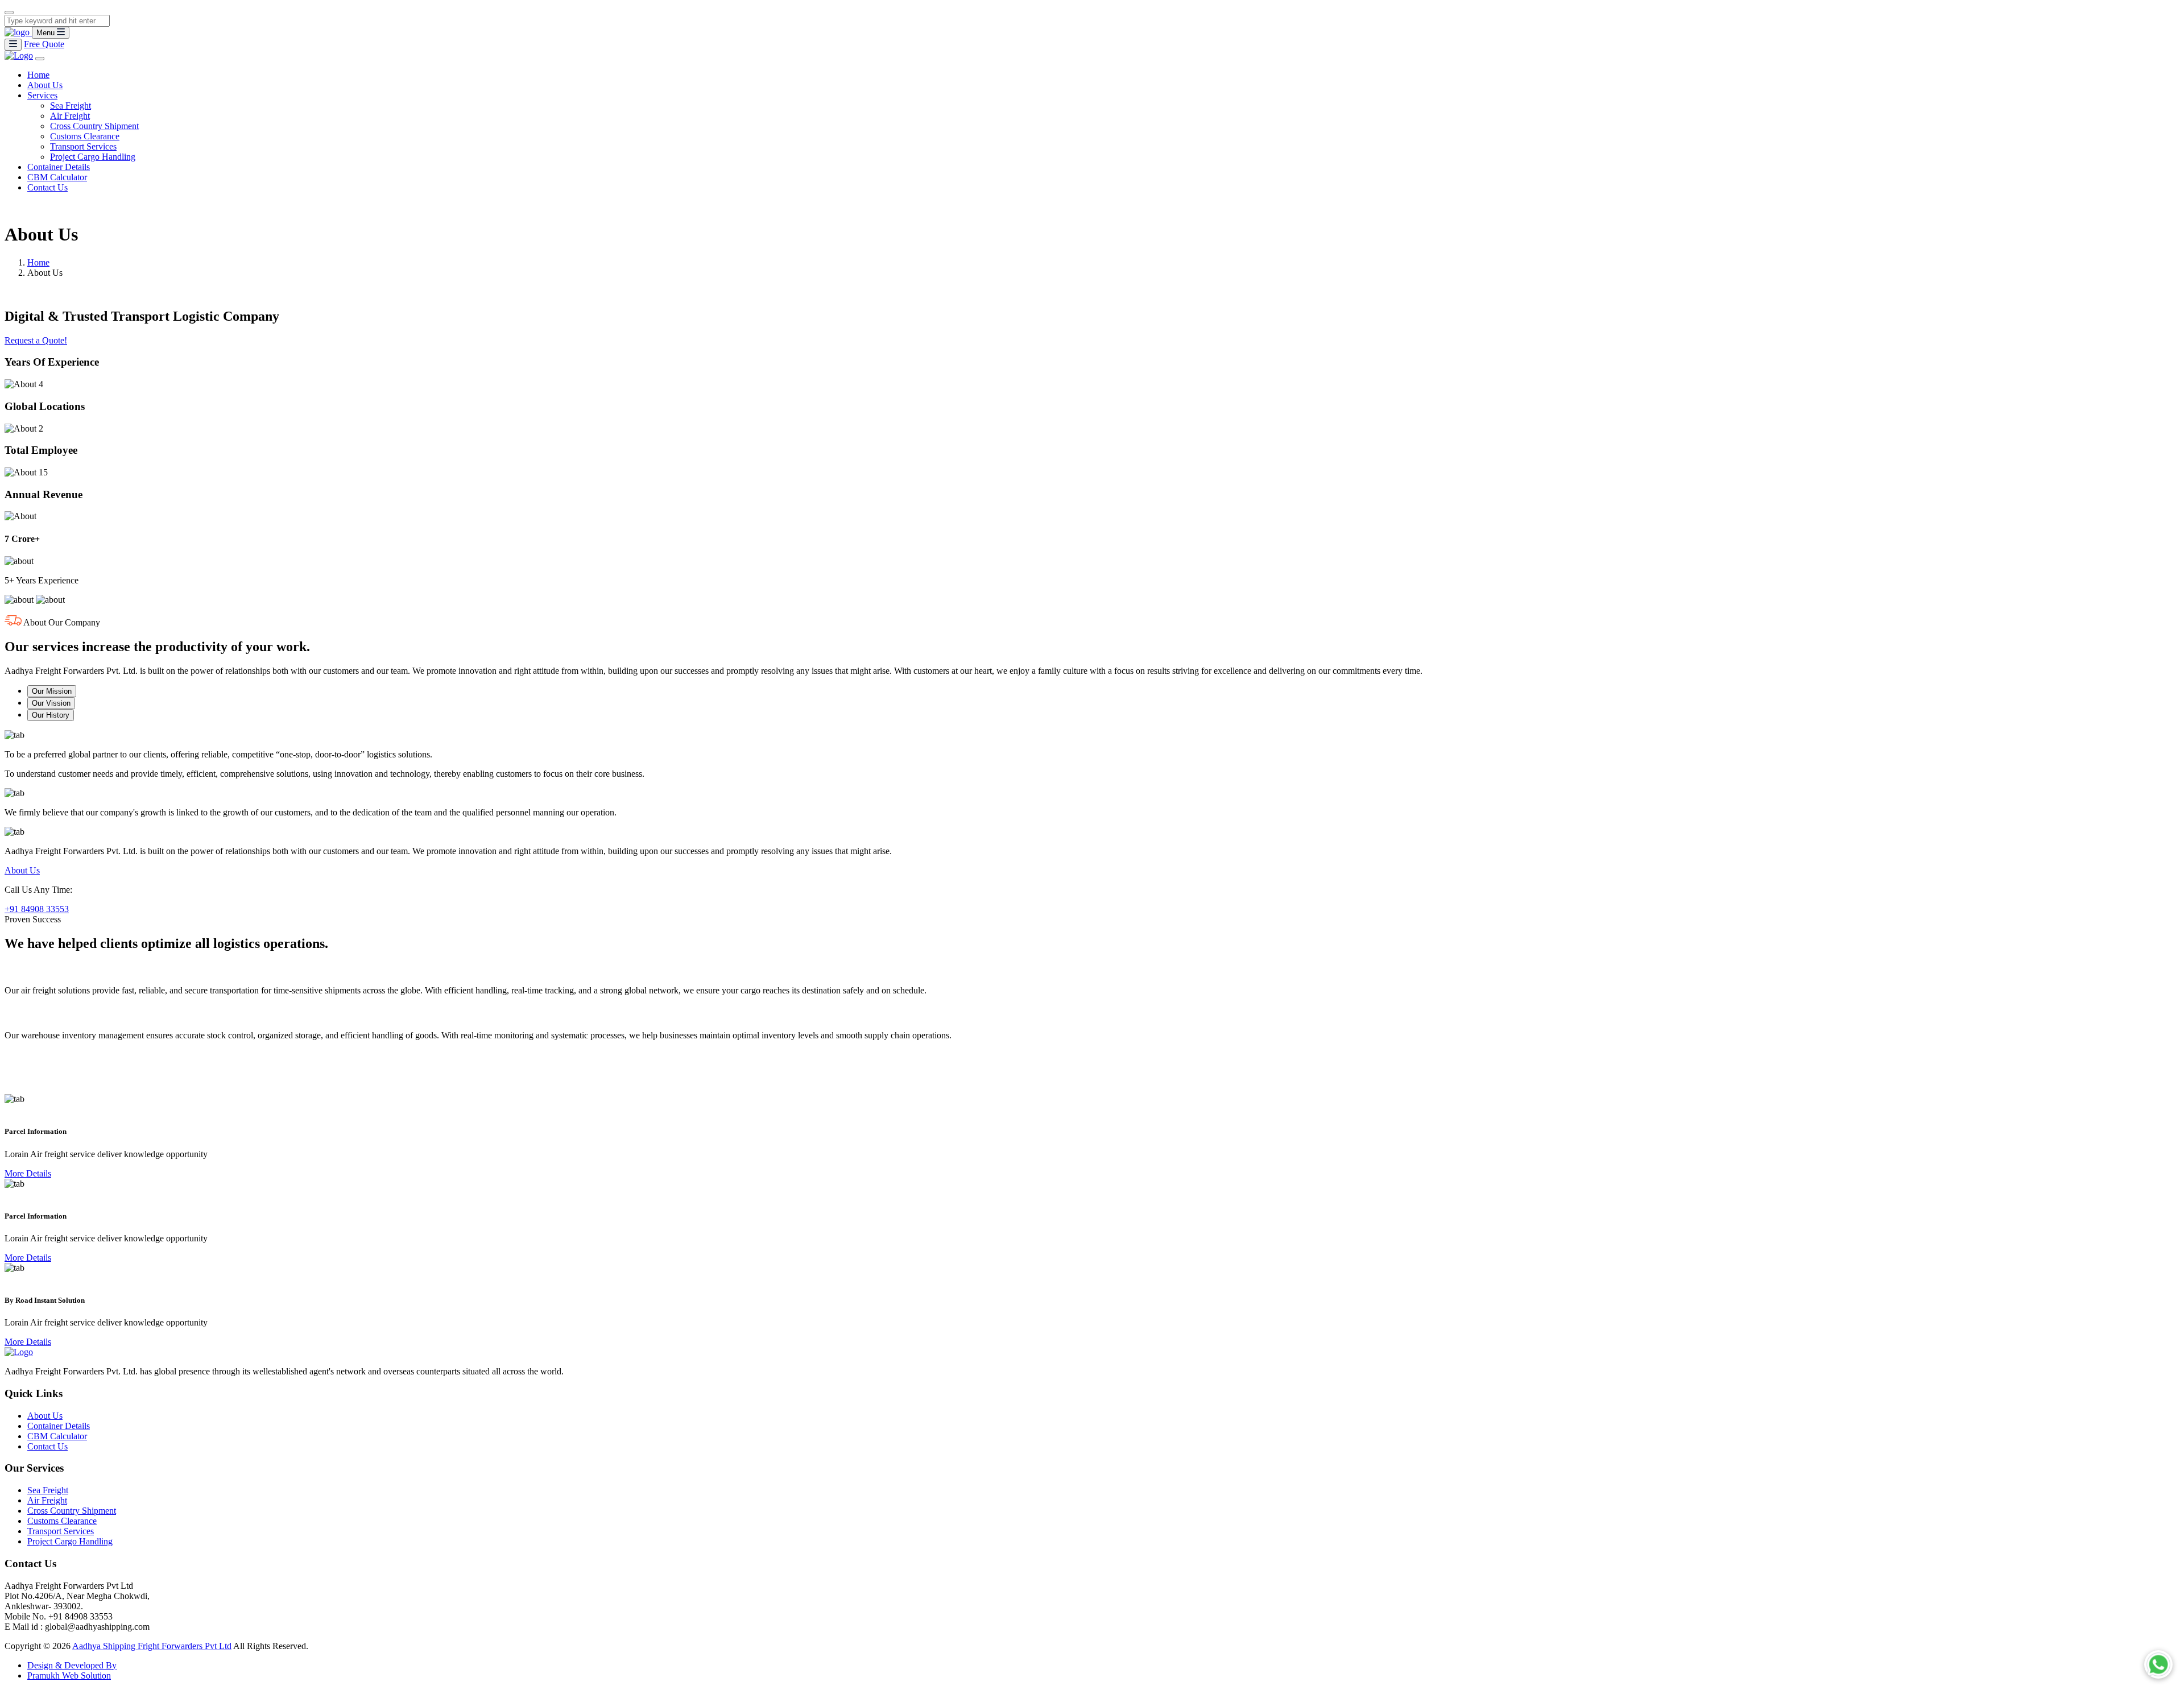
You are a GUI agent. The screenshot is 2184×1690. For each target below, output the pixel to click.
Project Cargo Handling (93, 157)
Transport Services (83, 146)
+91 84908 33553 (37, 909)
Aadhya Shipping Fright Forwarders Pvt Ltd (152, 1646)
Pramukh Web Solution (69, 1675)
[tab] (1092, 979)
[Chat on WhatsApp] (2158, 1664)
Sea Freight (71, 105)
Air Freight (70, 116)
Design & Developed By (72, 1665)
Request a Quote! (36, 340)
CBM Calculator (57, 177)
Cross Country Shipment (94, 126)
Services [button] (42, 95)
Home (38, 75)
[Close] (9, 13)
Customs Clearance (85, 136)
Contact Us (47, 187)
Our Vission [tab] (51, 703)
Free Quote (44, 44)
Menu (47, 33)
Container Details (59, 167)
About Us (45, 85)
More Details (28, 1173)
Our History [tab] (51, 715)
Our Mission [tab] (52, 691)
